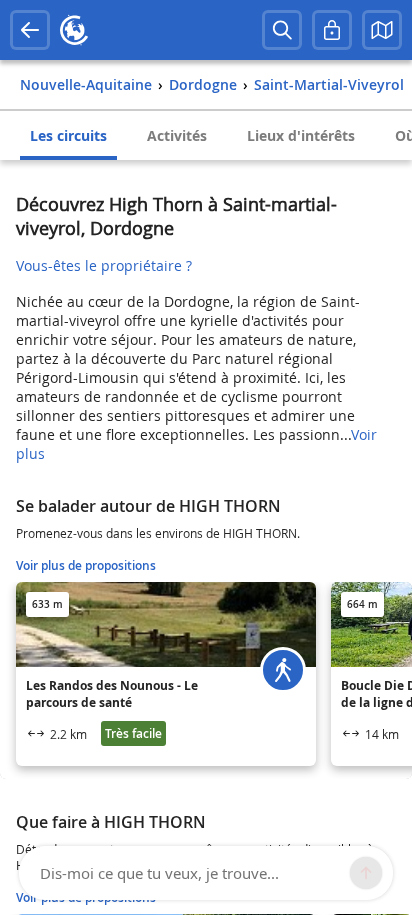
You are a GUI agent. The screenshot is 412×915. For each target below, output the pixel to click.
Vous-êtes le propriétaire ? (104, 265)
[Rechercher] (282, 30)
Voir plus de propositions (86, 565)
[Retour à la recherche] (30, 30)
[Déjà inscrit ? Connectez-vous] (332, 30)
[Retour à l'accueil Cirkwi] (74, 30)
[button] (382, 30)
